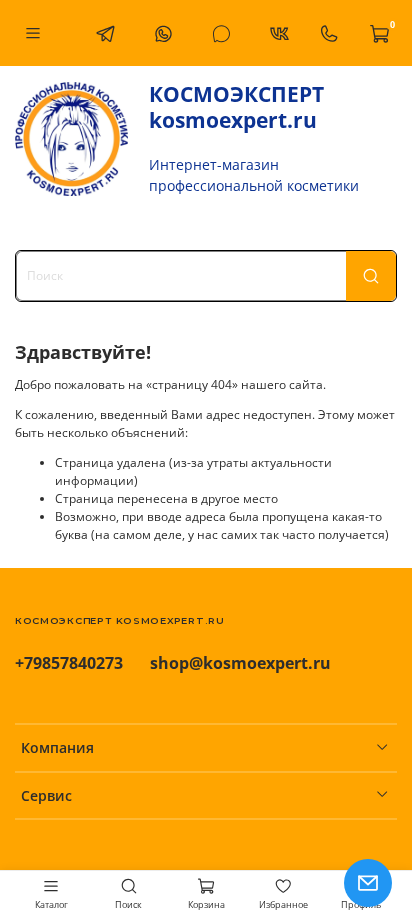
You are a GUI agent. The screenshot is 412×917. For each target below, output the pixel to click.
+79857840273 (69, 663)
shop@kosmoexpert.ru (240, 663)
